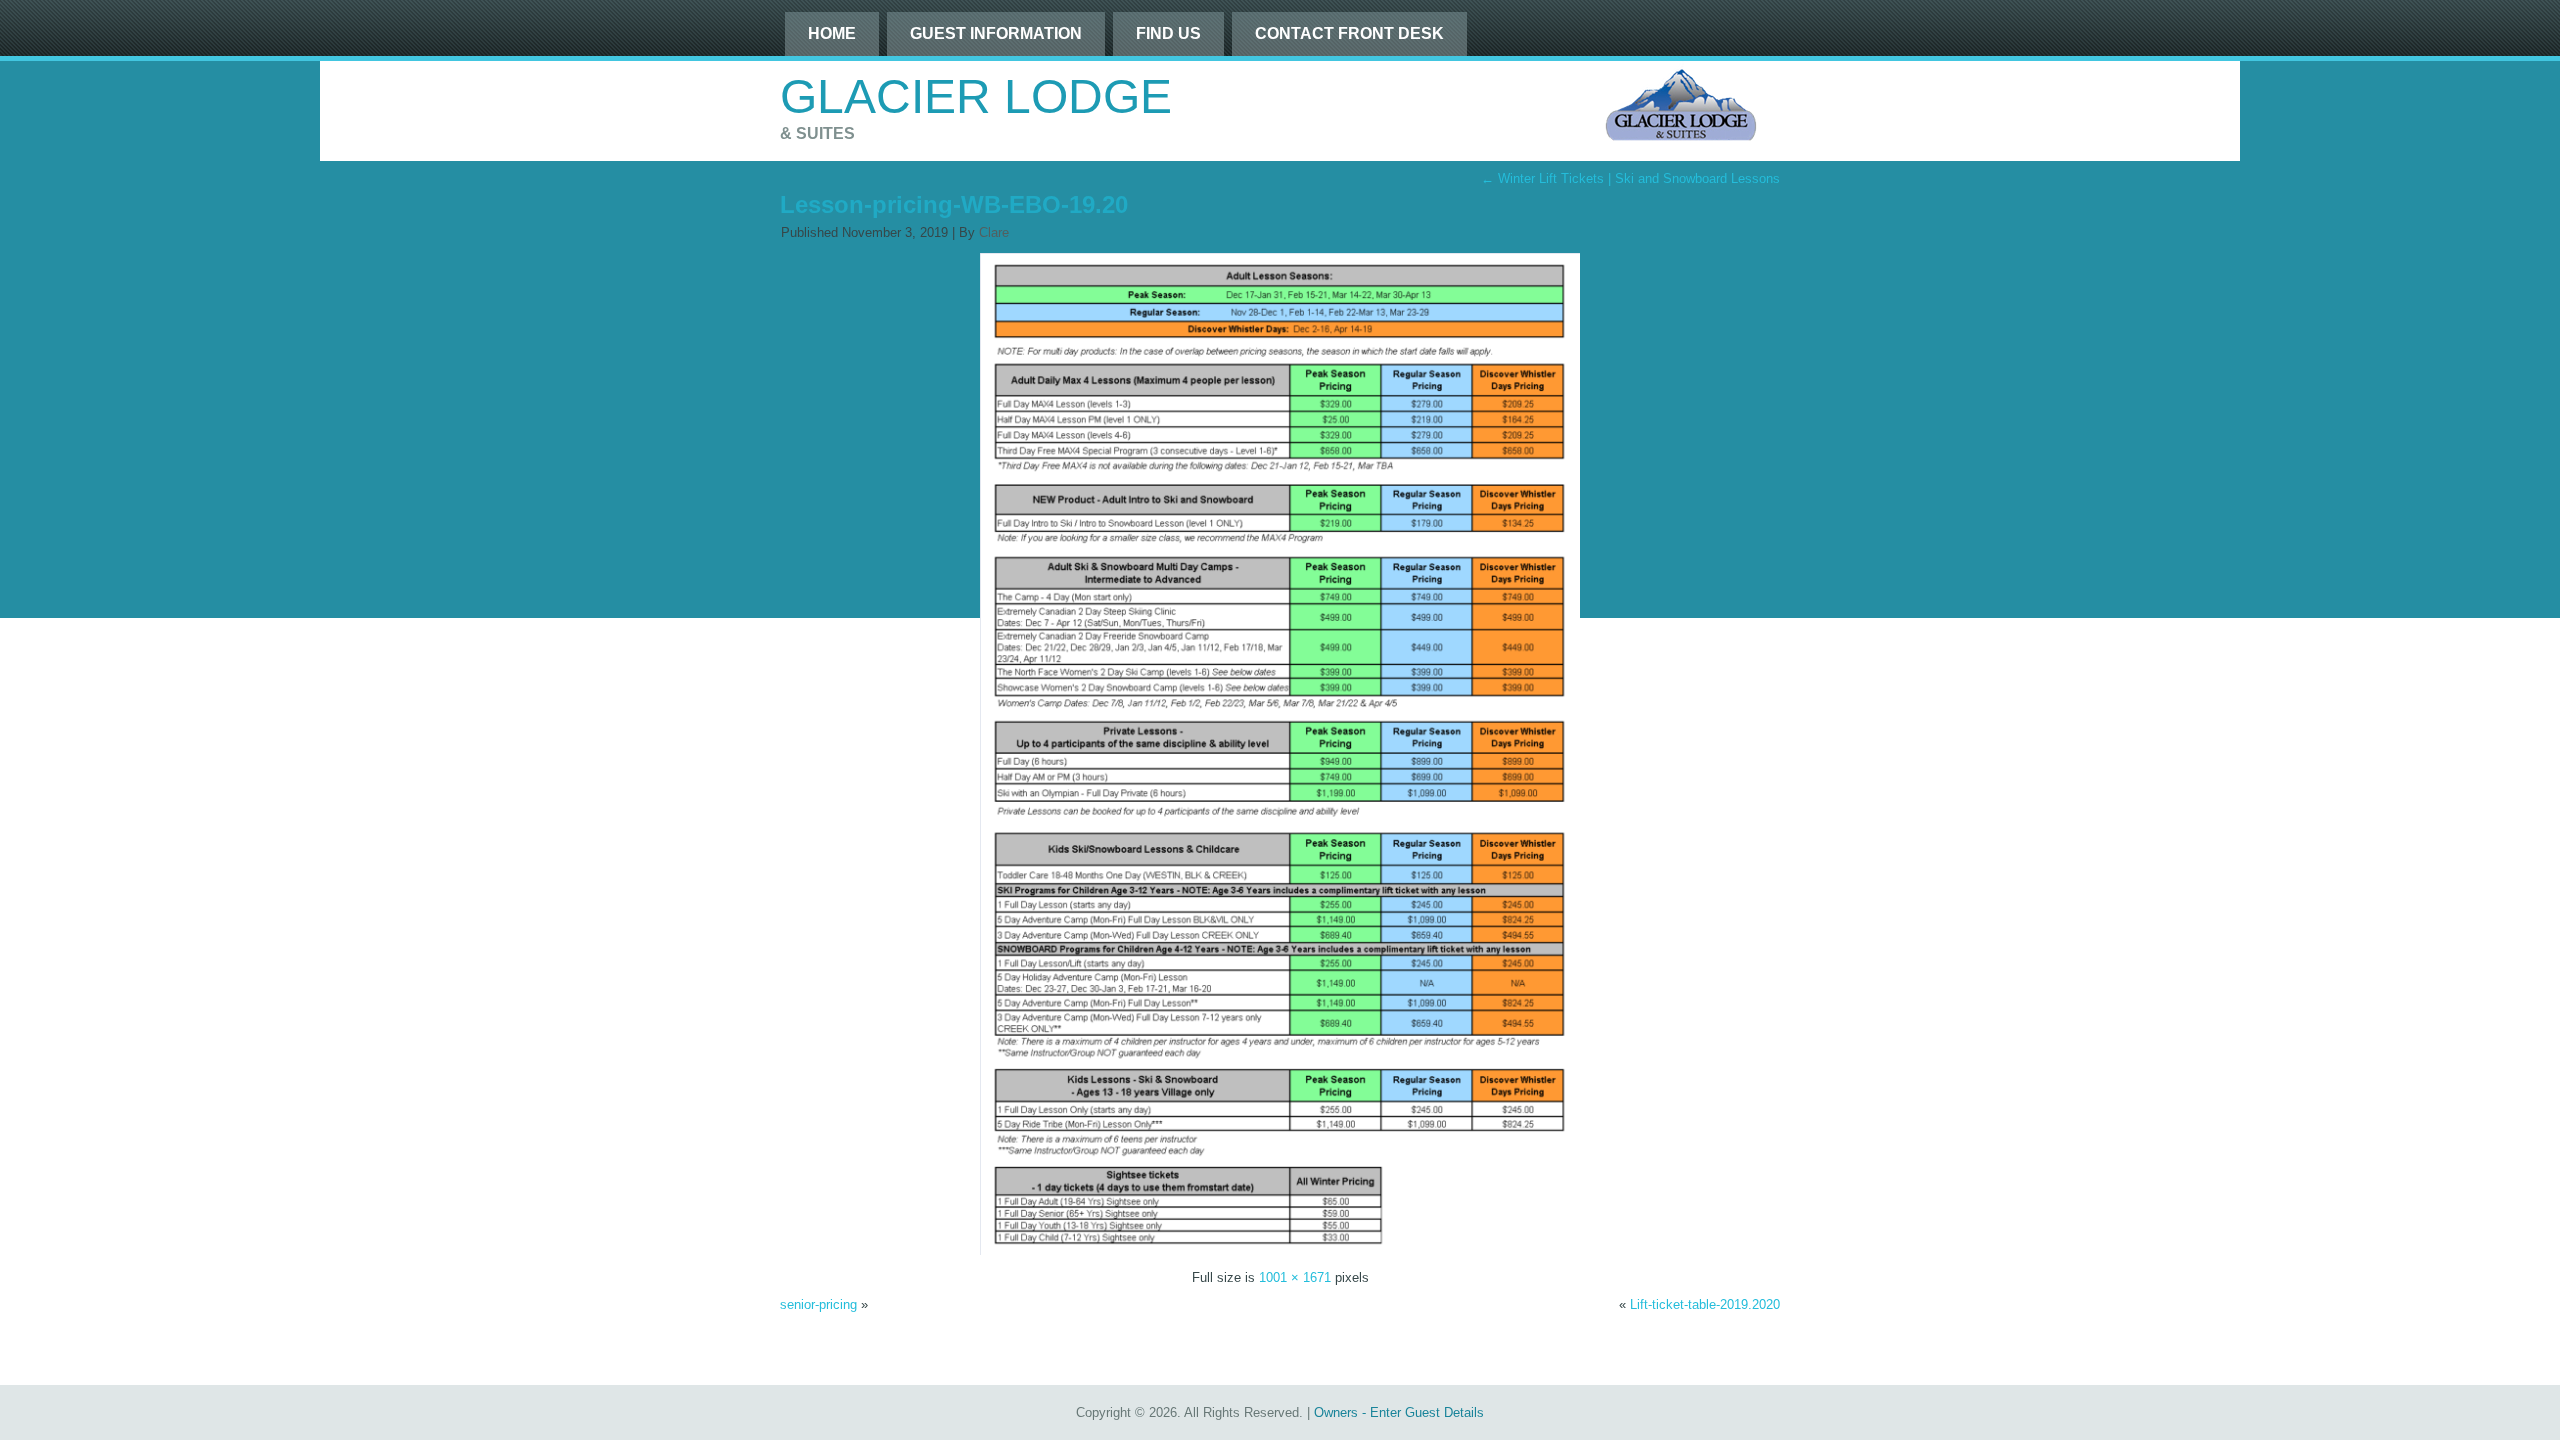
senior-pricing (818, 1304)
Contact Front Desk (1349, 33)
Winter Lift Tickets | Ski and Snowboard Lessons (1630, 178)
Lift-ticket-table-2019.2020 (1705, 1304)
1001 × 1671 (1295, 1277)
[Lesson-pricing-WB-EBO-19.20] (1280, 1250)
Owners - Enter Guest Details (1399, 1412)
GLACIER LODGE (976, 96)
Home (832, 33)
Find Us (1168, 33)
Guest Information (996, 33)
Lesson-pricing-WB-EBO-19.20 (954, 204)
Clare (994, 232)
